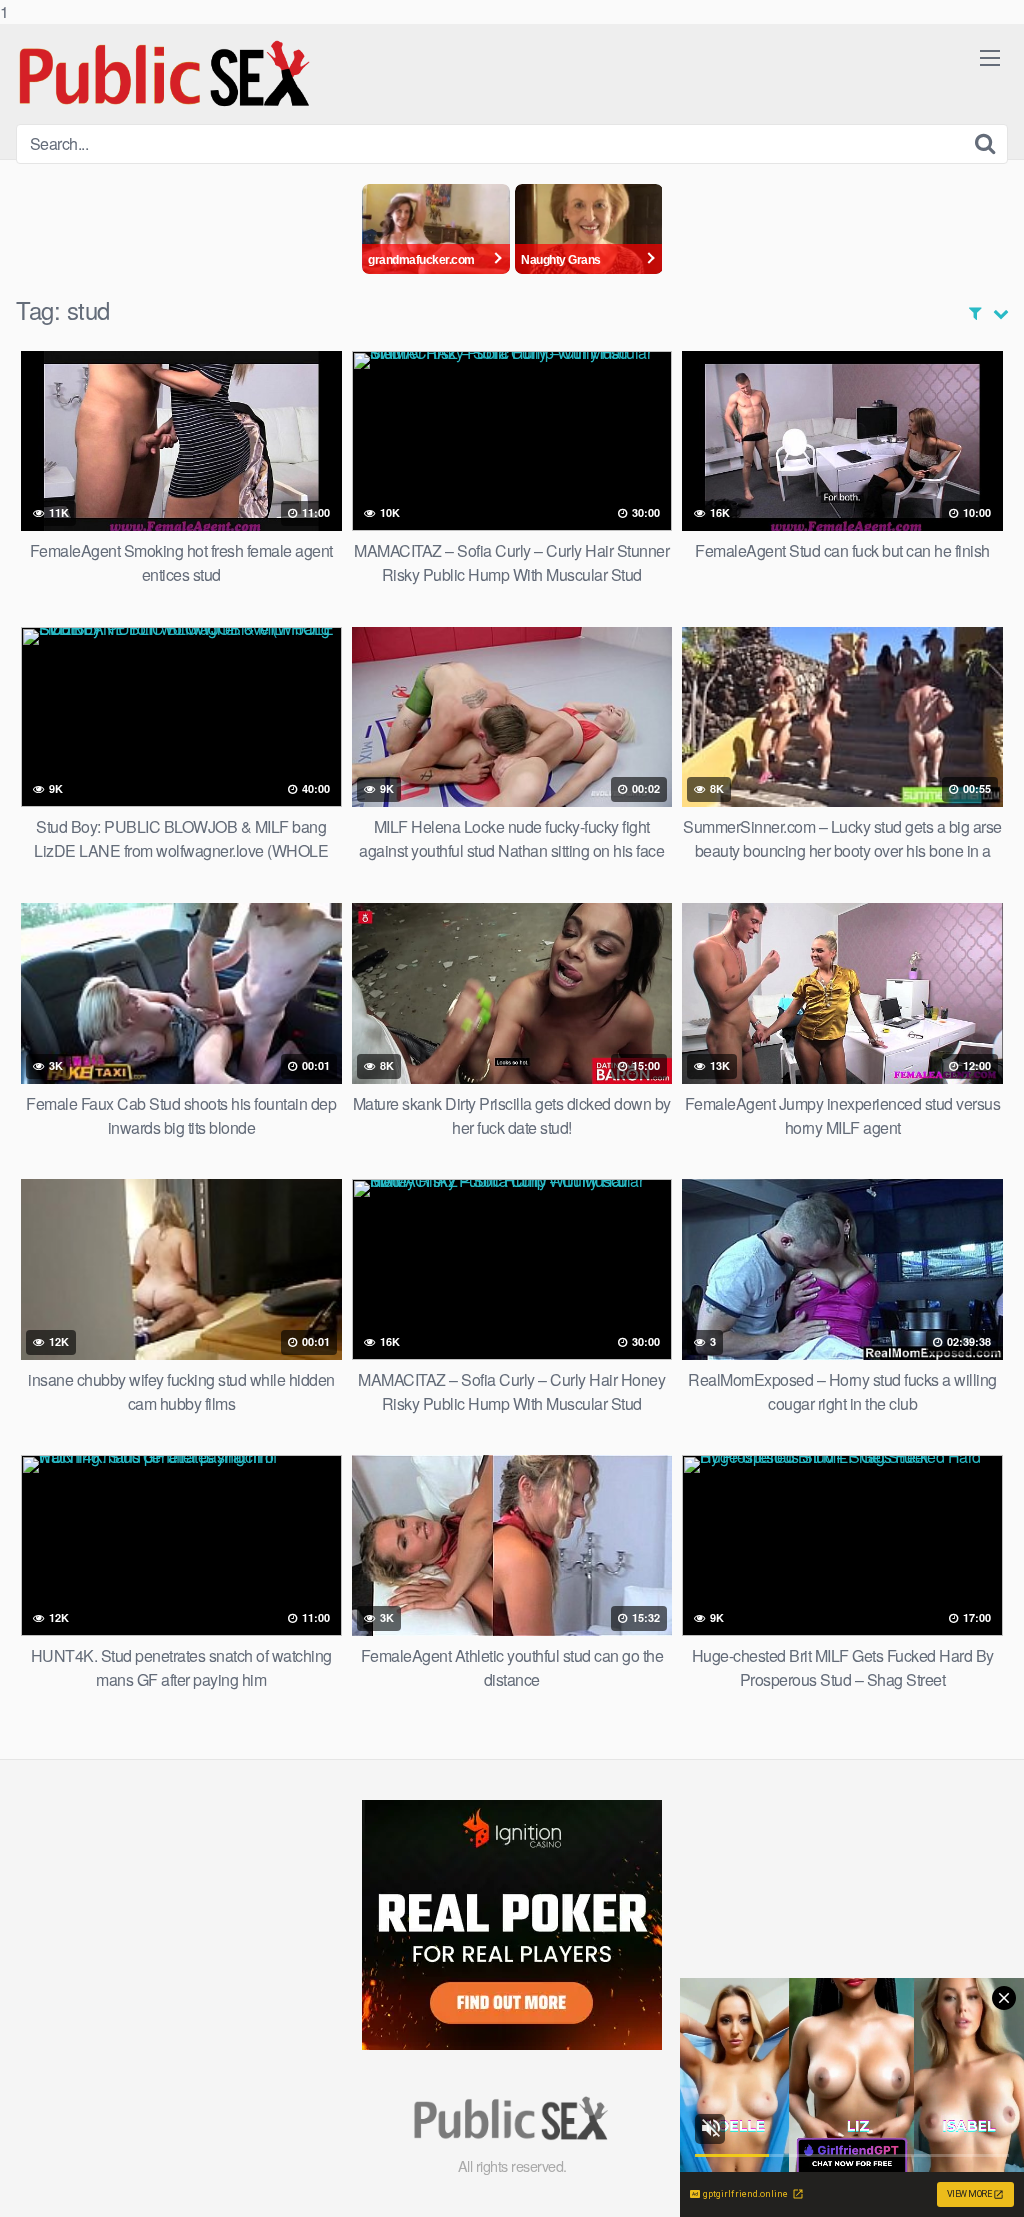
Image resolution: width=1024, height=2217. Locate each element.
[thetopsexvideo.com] (166, 74)
